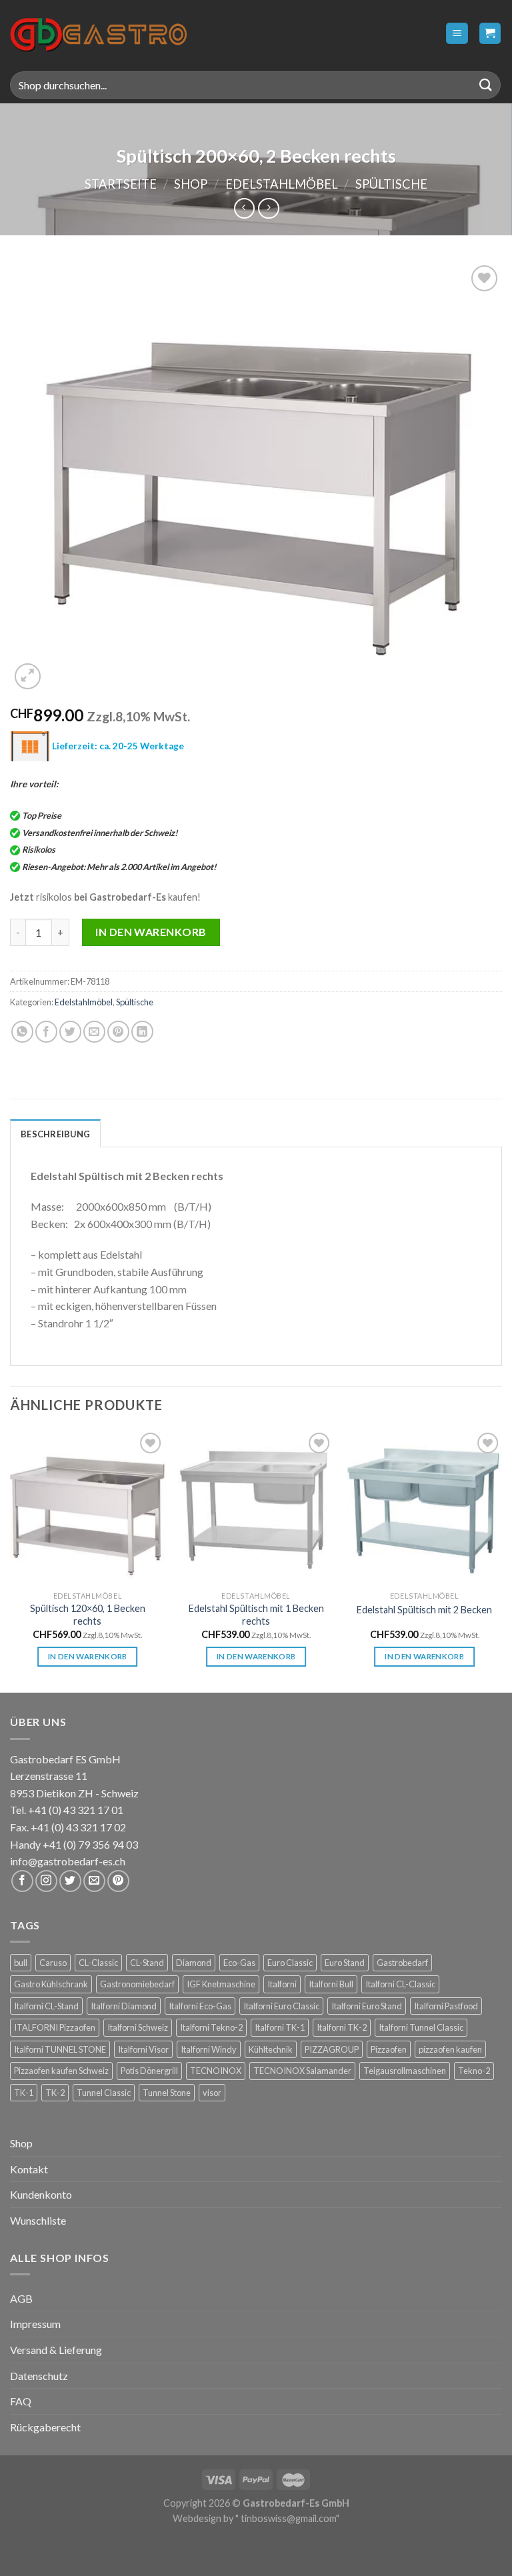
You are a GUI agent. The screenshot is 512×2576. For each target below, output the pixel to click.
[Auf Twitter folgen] (70, 1881)
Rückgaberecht (45, 2427)
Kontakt (29, 2169)
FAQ (21, 2401)
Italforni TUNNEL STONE (60, 2049)
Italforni (282, 1984)
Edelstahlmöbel (282, 184)
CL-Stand (147, 1963)
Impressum (35, 2324)
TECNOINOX (216, 2071)
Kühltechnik (271, 2049)
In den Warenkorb (151, 932)
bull (21, 1963)
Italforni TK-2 (342, 2027)
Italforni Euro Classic (281, 2006)
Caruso (53, 1963)
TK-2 (55, 2093)
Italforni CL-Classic (400, 1984)
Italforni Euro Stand (367, 2006)
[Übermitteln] (486, 85)
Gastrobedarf (402, 1963)
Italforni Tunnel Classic (421, 2027)
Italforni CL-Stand (46, 2006)
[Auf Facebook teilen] (46, 1032)
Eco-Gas (239, 1963)
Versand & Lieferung (56, 2350)
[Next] (501, 1560)
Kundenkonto (41, 2194)
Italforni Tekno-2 (211, 2027)
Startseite (121, 184)
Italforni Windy (209, 2049)
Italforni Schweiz (138, 2027)
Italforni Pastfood (446, 2006)
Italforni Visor (143, 2049)
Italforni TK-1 (280, 2027)
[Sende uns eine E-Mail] (94, 1881)
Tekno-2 (474, 2071)
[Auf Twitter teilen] (70, 1032)
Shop (191, 184)
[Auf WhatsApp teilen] (22, 1032)
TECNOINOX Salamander (302, 2071)
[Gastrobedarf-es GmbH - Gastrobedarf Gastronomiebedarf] (98, 33)
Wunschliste (38, 2220)
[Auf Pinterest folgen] (118, 1881)
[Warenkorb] (490, 34)
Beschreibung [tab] (55, 1134)
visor (212, 2093)
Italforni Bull (331, 1984)
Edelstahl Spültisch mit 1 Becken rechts (256, 1615)
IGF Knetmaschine (221, 1984)
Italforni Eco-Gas (200, 2006)
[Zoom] (28, 676)
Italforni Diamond (124, 2006)
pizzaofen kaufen (450, 2049)
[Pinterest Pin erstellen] (118, 1032)
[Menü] (457, 34)
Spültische (391, 184)
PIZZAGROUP (332, 2049)
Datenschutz (39, 2376)
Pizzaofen (389, 2049)
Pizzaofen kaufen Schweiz (61, 2071)
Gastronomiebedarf (137, 1984)
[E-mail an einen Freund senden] (94, 1032)
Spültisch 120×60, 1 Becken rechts (88, 1615)
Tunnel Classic (104, 2093)
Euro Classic (290, 1963)
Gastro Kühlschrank (51, 1984)
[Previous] (11, 1560)
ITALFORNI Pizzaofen (55, 2027)
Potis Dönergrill (149, 2071)
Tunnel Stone (167, 2093)
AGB (21, 2298)
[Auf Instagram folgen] (46, 1881)
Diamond (194, 1963)
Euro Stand (345, 1963)
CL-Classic (98, 1963)
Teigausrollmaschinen (405, 2071)
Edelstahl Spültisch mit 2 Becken (424, 1610)
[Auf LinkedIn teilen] (142, 1032)
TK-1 (24, 2093)
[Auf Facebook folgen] (22, 1881)
